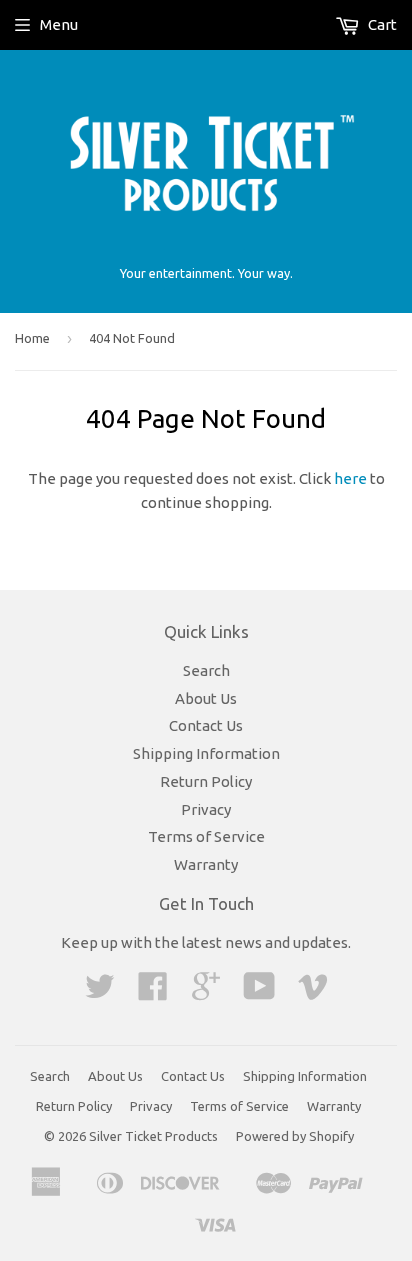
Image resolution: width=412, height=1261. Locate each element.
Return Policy (206, 781)
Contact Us (206, 725)
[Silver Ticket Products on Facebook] (153, 992)
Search (206, 670)
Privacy (206, 809)
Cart (381, 24)
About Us (206, 698)
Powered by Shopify (295, 1136)
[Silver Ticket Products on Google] (206, 992)
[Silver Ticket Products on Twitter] (100, 992)
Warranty (206, 864)
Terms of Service (206, 836)
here (350, 478)
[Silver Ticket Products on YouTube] (259, 992)
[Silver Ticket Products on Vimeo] (313, 992)
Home (32, 338)
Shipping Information (206, 753)
